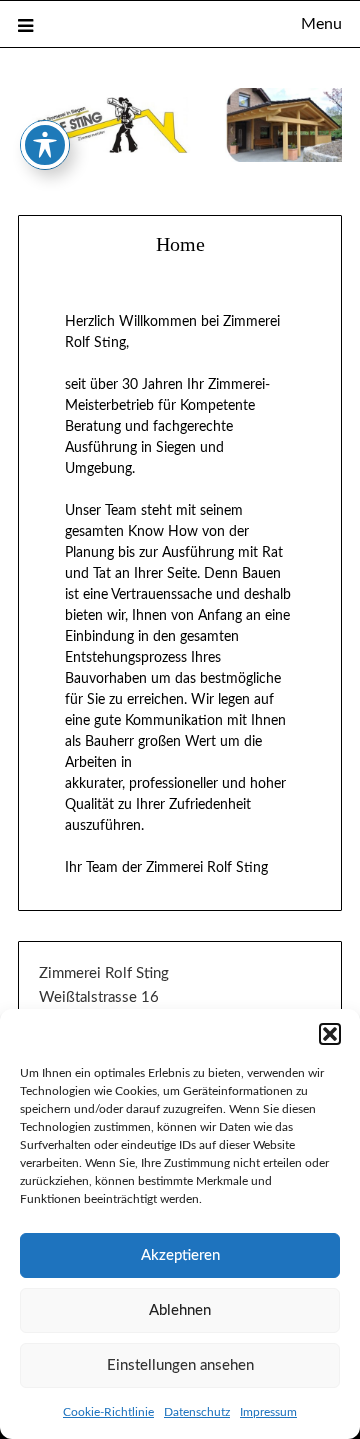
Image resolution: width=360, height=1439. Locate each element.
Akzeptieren (180, 1255)
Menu (321, 24)
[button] (330, 1034)
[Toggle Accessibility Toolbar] (45, 145)
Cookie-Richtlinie (108, 1412)
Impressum (268, 1412)
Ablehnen (180, 1310)
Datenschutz (197, 1412)
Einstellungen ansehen (180, 1365)
